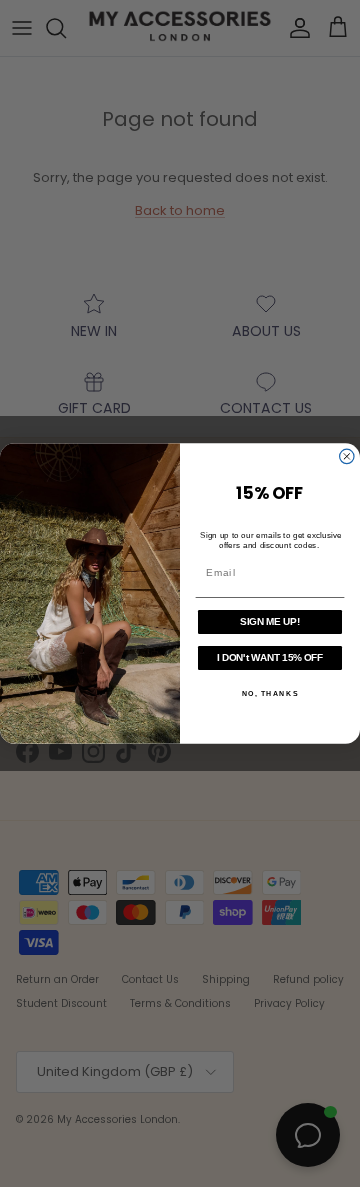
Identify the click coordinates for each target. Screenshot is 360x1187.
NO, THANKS (270, 694)
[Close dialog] (347, 456)
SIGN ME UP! (269, 621)
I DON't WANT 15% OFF (270, 657)
